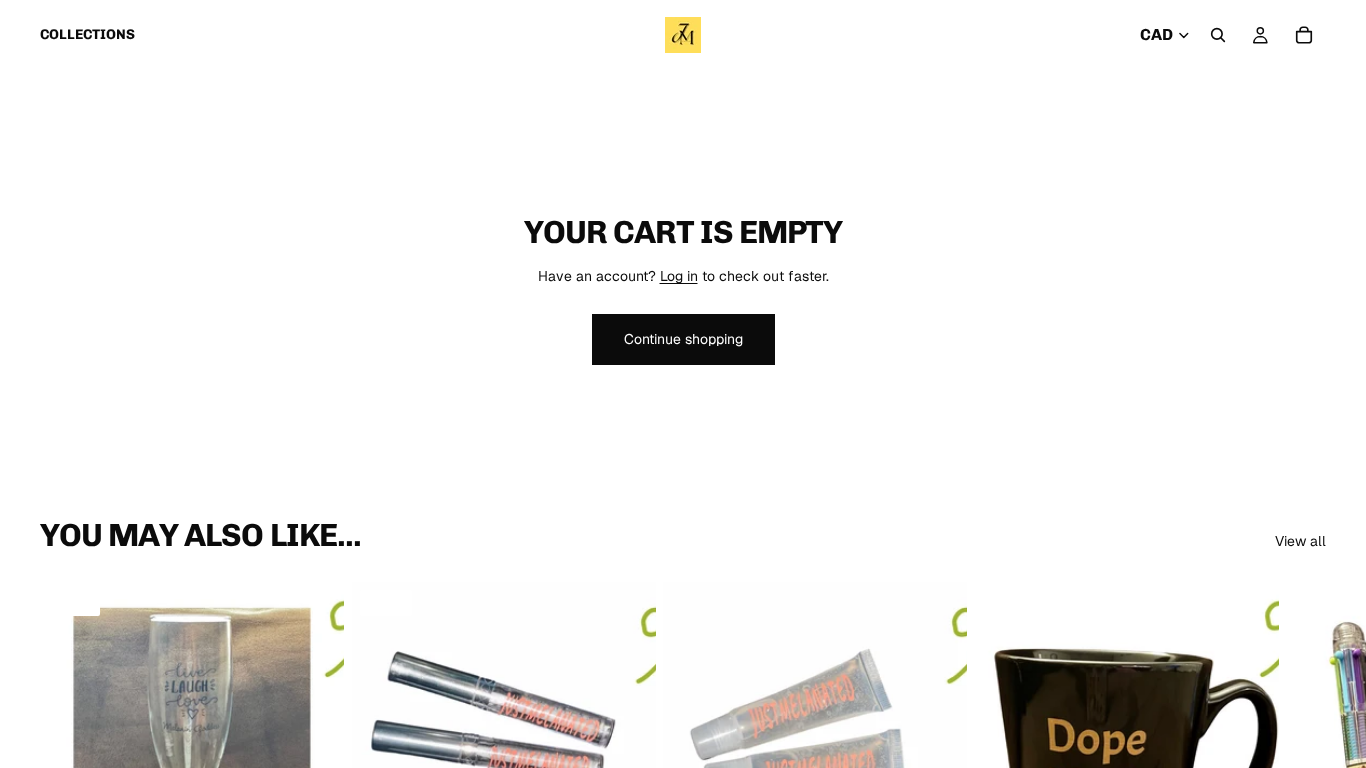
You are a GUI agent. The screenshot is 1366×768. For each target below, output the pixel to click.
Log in (679, 276)
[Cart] (1304, 35)
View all (1300, 541)
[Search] (1218, 35)
